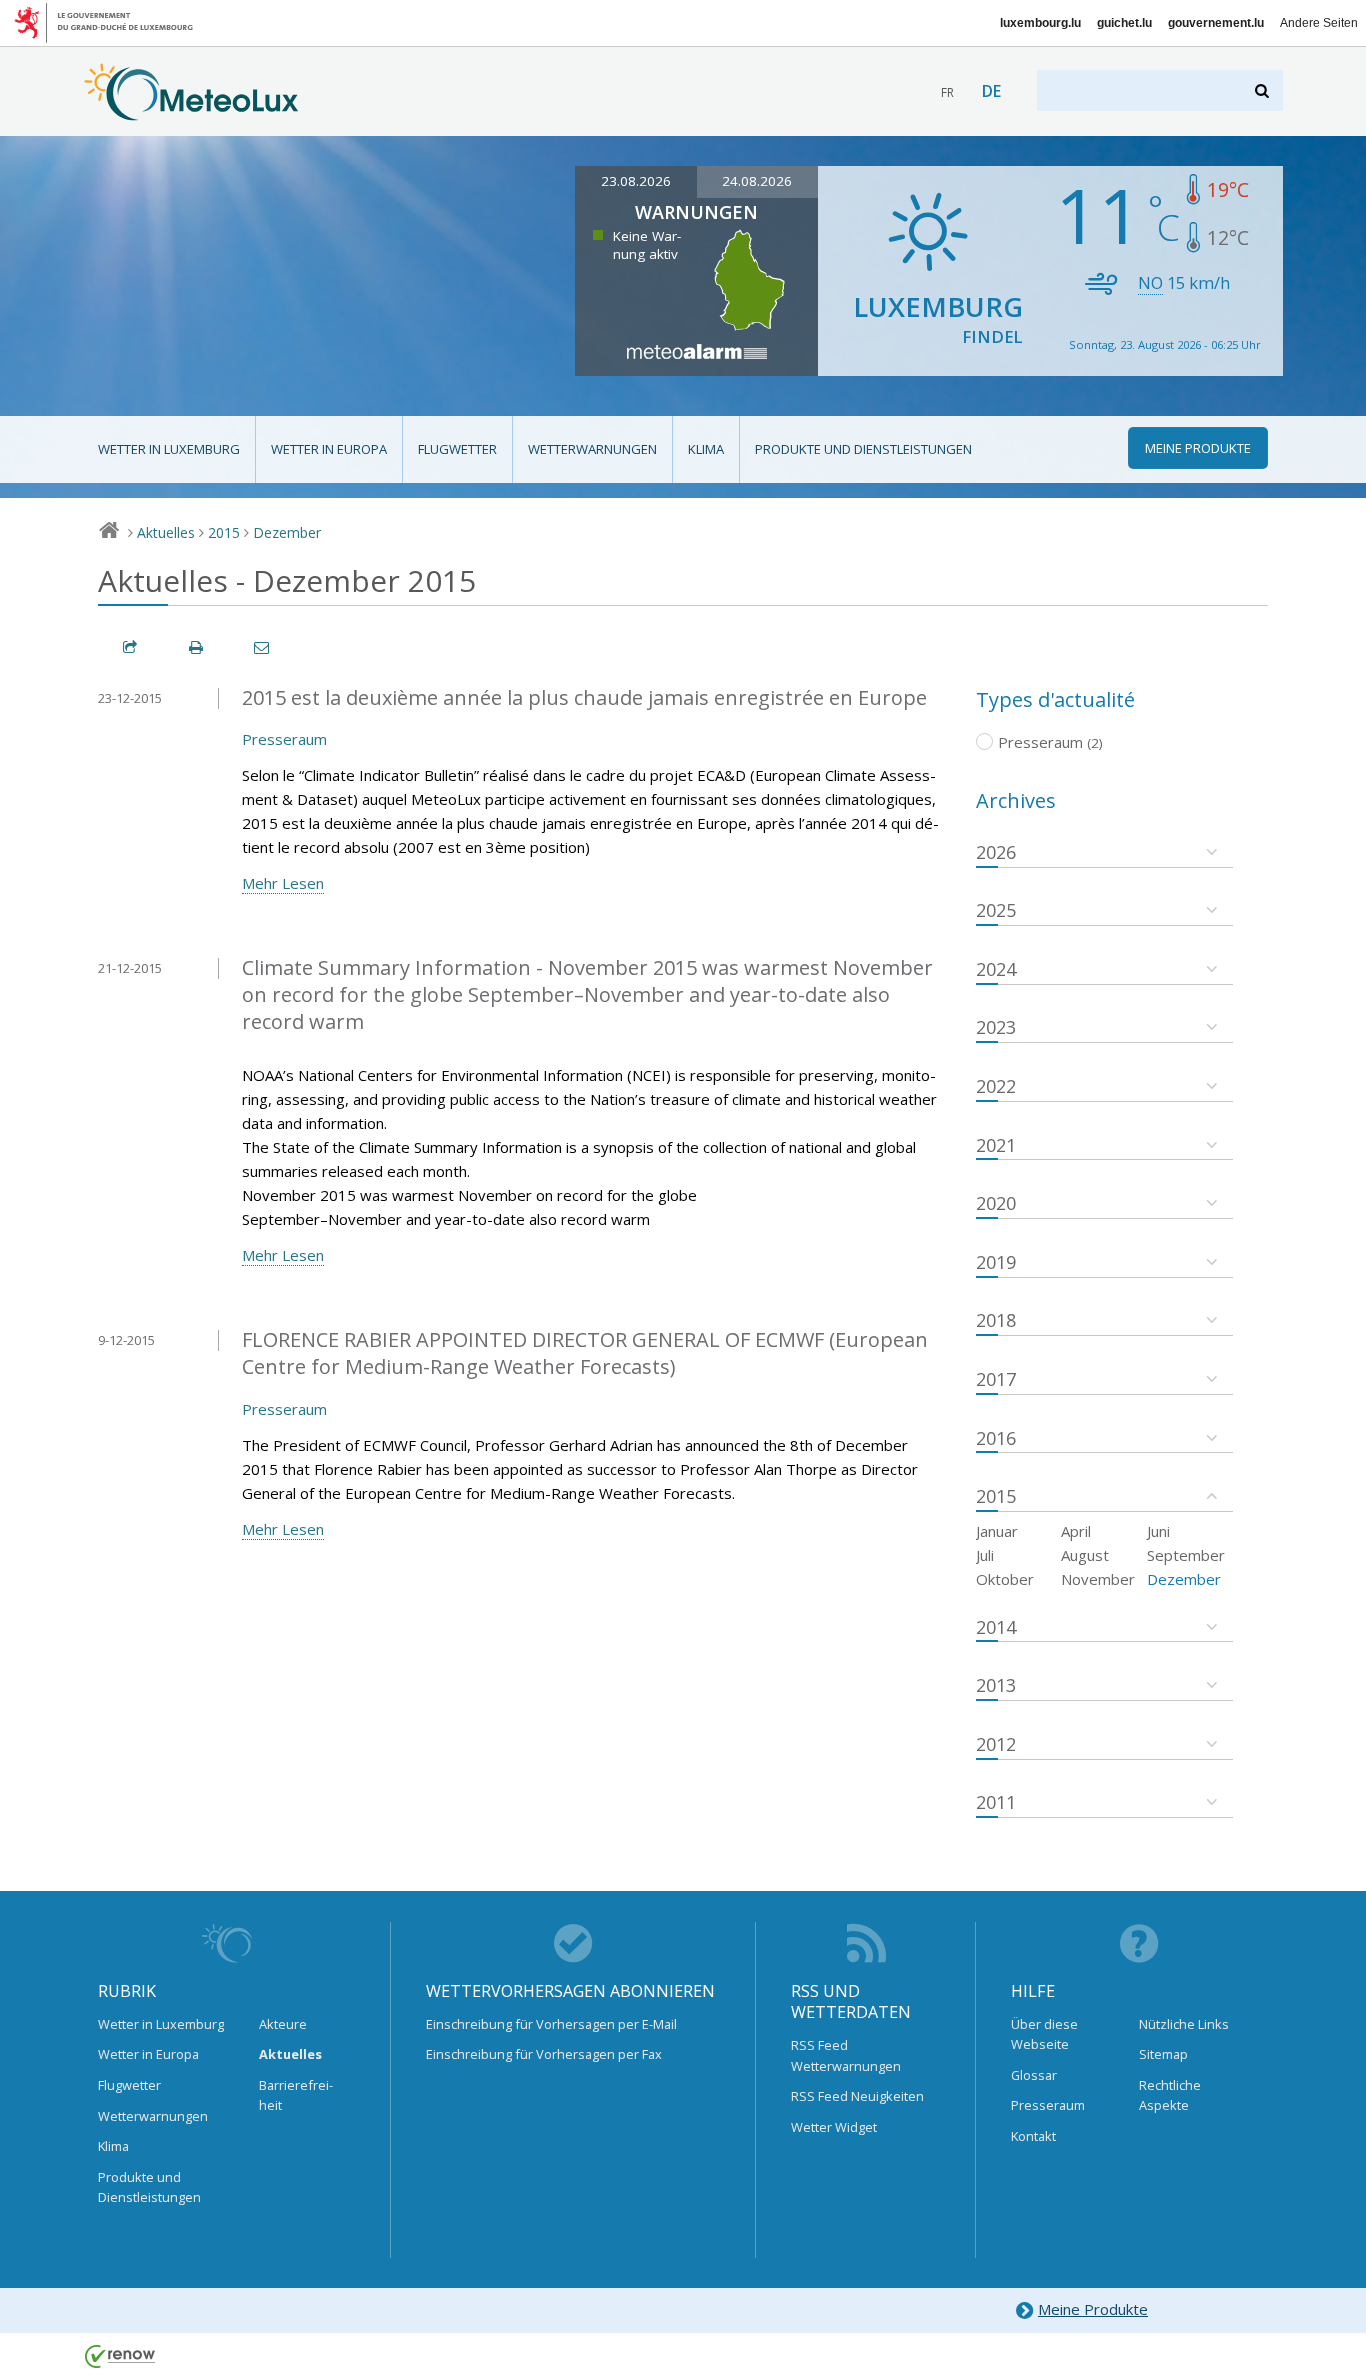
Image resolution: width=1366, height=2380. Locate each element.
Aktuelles (166, 532)
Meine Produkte (1093, 2309)
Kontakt (1033, 2136)
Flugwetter (457, 449)
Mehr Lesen (283, 883)
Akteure (283, 2024)
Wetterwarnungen (592, 449)
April (1076, 1531)
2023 (996, 1027)
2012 (996, 1744)
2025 (996, 910)
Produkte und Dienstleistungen (863, 449)
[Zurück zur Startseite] (191, 111)
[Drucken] (197, 647)
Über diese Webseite (1044, 2034)
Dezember (287, 532)
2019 (996, 1262)
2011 (996, 1802)
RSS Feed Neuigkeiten (857, 2096)
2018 (996, 1320)
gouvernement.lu (1216, 23)
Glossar (1034, 2075)
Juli (985, 1555)
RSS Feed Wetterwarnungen (846, 2055)
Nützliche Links (1184, 2024)
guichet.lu (1124, 23)
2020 (996, 1203)
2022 (996, 1086)
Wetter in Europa (329, 449)
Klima (706, 449)
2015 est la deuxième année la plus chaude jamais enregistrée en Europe (584, 697)
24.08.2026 (757, 181)
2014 (996, 1627)
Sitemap (1163, 2054)
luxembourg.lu (1040, 23)
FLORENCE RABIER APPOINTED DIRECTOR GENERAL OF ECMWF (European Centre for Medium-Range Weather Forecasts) (585, 1353)
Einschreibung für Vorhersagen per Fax (544, 2054)
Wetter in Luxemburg (169, 449)
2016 (996, 1438)
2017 (996, 1379)
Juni (1158, 1531)
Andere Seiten (1319, 23)
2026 (996, 852)
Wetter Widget (834, 2127)
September (1186, 1555)
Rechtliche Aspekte (1170, 2095)
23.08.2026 (636, 181)
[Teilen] (131, 647)
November (1098, 1579)
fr (947, 92)
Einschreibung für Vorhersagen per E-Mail (551, 2024)
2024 (996, 969)
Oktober (1005, 1579)
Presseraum (284, 739)
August (1085, 1555)
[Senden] (263, 647)
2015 (224, 532)
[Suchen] (1263, 90)
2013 (996, 1685)
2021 (996, 1145)
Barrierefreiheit (296, 2095)
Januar (997, 1531)
